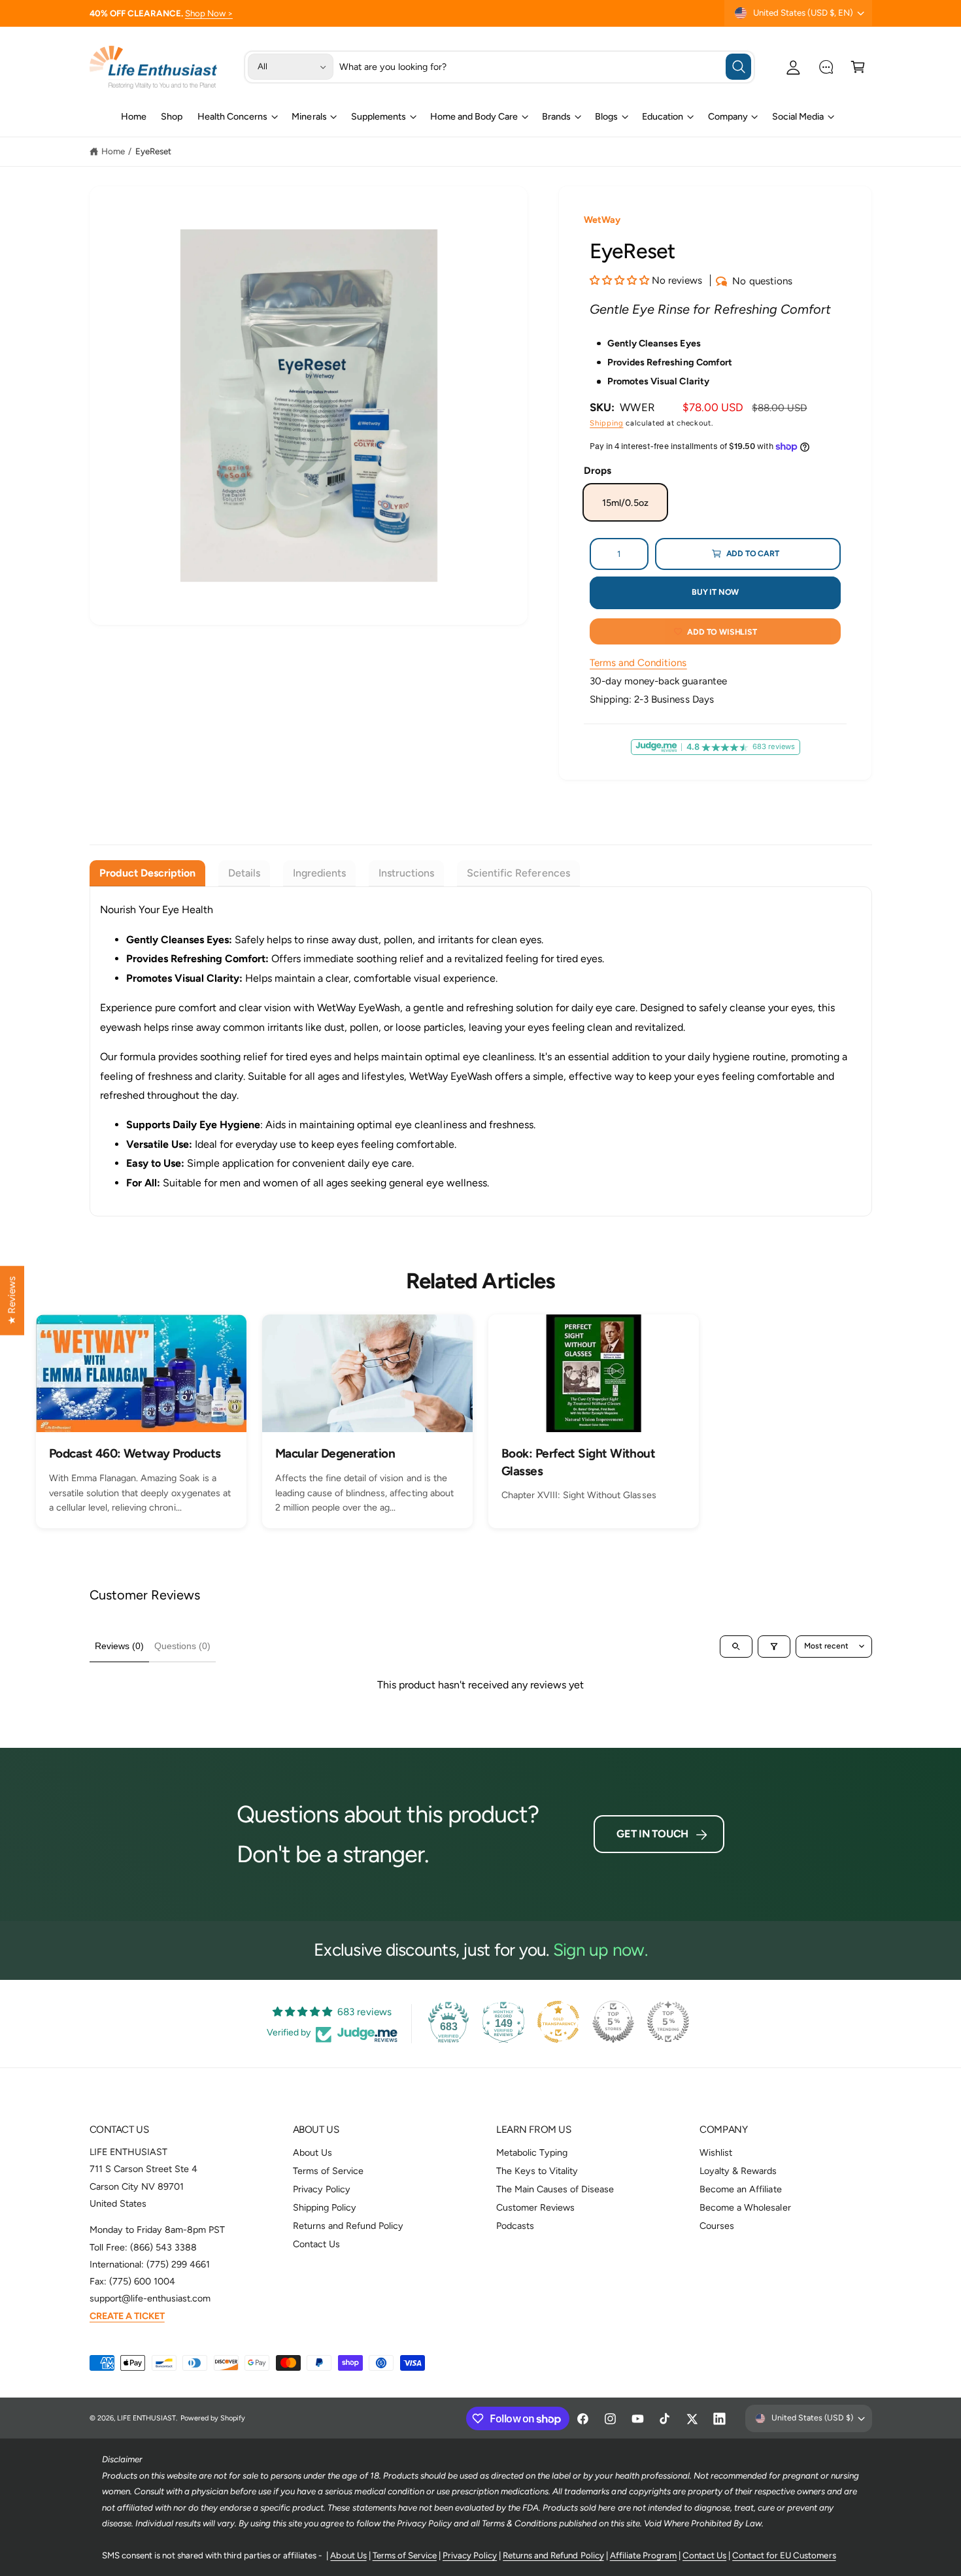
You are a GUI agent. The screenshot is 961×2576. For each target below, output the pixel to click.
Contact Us (316, 2244)
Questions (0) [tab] (182, 1646)
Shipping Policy (325, 2207)
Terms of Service (328, 2171)
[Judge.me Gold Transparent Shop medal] (558, 2022)
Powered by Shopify (213, 2418)
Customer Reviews (535, 2207)
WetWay (602, 220)
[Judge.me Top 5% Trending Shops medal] (668, 2022)
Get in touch (652, 1834)
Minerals (309, 116)
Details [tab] (244, 873)
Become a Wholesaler (745, 2207)
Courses (717, 2226)
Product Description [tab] (147, 873)
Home (113, 151)
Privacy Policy (322, 2189)
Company (728, 116)
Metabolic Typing (532, 2152)
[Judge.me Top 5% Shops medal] (613, 2022)
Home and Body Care (474, 116)
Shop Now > (209, 13)
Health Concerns (232, 116)
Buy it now (715, 592)
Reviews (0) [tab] (119, 1646)
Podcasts (515, 2226)
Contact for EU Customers (784, 2555)
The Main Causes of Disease (555, 2189)
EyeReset (153, 151)
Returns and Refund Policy (348, 2226)
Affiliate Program (643, 2555)
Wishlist (716, 2152)
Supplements (379, 116)
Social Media (798, 116)
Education (663, 116)
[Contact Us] (826, 67)
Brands (556, 116)
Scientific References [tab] (518, 873)
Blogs (606, 116)
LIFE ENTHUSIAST (146, 2418)
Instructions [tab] (406, 873)
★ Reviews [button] (12, 1300)
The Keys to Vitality (537, 2171)
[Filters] (774, 1647)
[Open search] (736, 1647)
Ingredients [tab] (319, 873)
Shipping (606, 423)
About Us (312, 2152)
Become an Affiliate (740, 2189)
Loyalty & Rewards (738, 2171)
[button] (858, 67)
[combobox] (545, 67)
